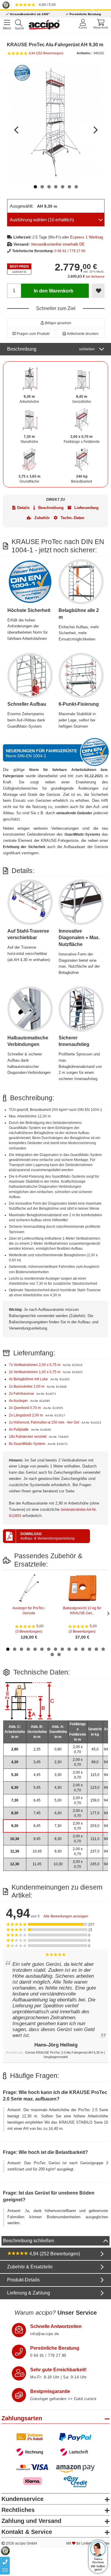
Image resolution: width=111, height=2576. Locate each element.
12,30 (15, 1864)
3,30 (58, 1775)
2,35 (37, 1749)
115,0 (95, 1775)
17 (59, 1654)
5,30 (15, 1775)
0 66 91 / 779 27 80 (70, 251)
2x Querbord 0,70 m (25, 1408)
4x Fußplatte (19, 1429)
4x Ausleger (19, 1401)
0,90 (58, 1749)
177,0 (95, 1813)
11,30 (15, 1851)
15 (103, 1649)
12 (83, 1649)
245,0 (95, 1864)
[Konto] (83, 24)
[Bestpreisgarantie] (19, 2395)
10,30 (15, 1839)
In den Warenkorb (54, 291)
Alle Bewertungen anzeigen (66, 1916)
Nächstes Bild (95, 127)
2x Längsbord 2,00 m (26, 1415)
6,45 (37, 1800)
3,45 (37, 1762)
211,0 (95, 1839)
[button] (56, 323)
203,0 (95, 1826)
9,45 (37, 1839)
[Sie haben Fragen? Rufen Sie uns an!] (19, 2352)
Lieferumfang (86, 508)
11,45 (37, 1864)
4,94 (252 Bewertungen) (54, 2254)
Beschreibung (51, 349)
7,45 (37, 1813)
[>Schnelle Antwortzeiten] (19, 2330)
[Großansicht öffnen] (56, 122)
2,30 (58, 1762)
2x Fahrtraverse (22, 1394)
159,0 (95, 1800)
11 (76, 1649)
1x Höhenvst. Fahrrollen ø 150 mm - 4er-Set (44, 1422)
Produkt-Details (23, 2280)
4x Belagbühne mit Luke (29, 1379)
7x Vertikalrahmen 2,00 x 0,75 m (35, 1365)
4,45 (37, 1775)
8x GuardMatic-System (28, 1444)
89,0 (95, 1762)
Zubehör (41, 518)
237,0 (95, 1851)
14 (96, 1649)
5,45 (37, 1788)
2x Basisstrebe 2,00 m (27, 1386)
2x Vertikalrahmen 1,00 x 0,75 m (35, 1372)
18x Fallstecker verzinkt (28, 1437)
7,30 (15, 1800)
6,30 (15, 1788)
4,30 (15, 1762)
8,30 (15, 1813)
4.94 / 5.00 (46, 5)
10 (69, 1649)
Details (23, 508)
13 (90, 1649)
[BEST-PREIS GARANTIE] (19, 269)
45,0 (95, 1749)
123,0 (95, 1788)
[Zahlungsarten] (55, 2444)
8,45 (37, 1826)
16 (52, 1654)
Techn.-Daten (72, 518)
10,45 (37, 1851)
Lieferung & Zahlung (29, 2293)
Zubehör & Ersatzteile (30, 2267)
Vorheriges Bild (17, 127)
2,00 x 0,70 (78, 1749)
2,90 (15, 1749)
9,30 (15, 1826)
